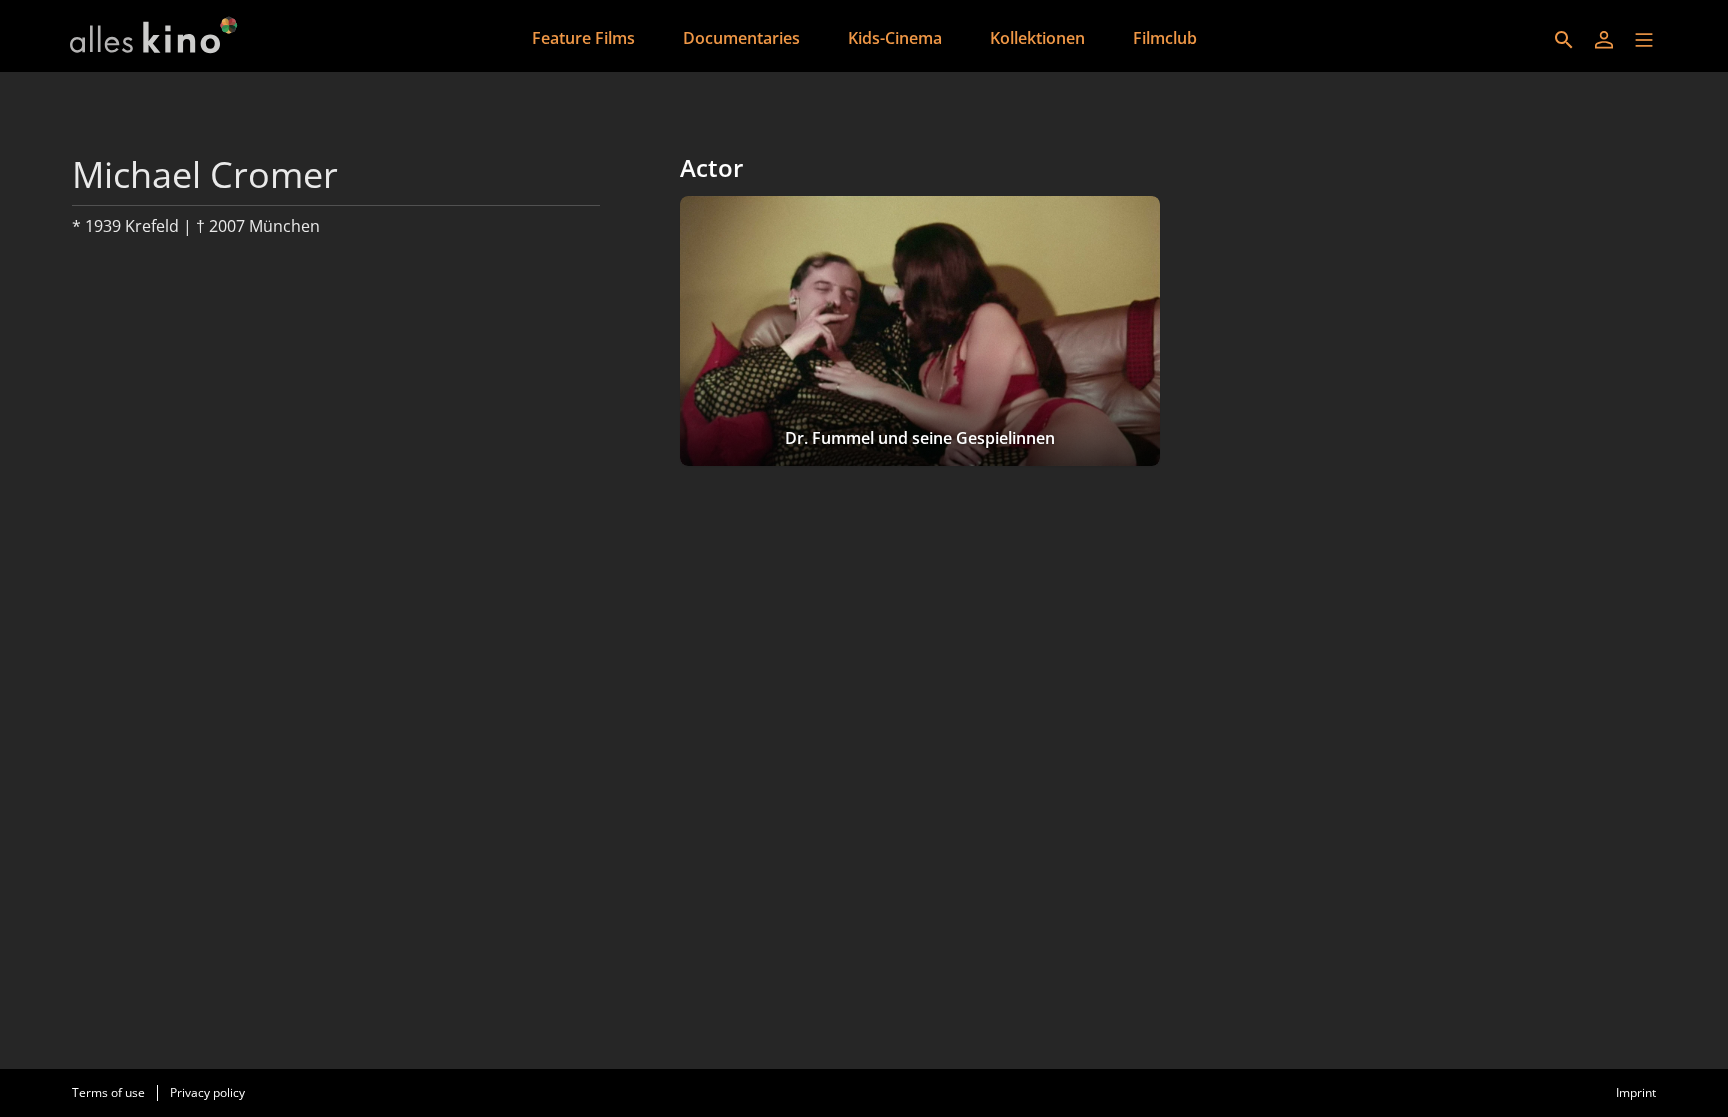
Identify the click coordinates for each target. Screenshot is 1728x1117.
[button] (1644, 40)
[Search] (1564, 40)
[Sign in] (1604, 40)
